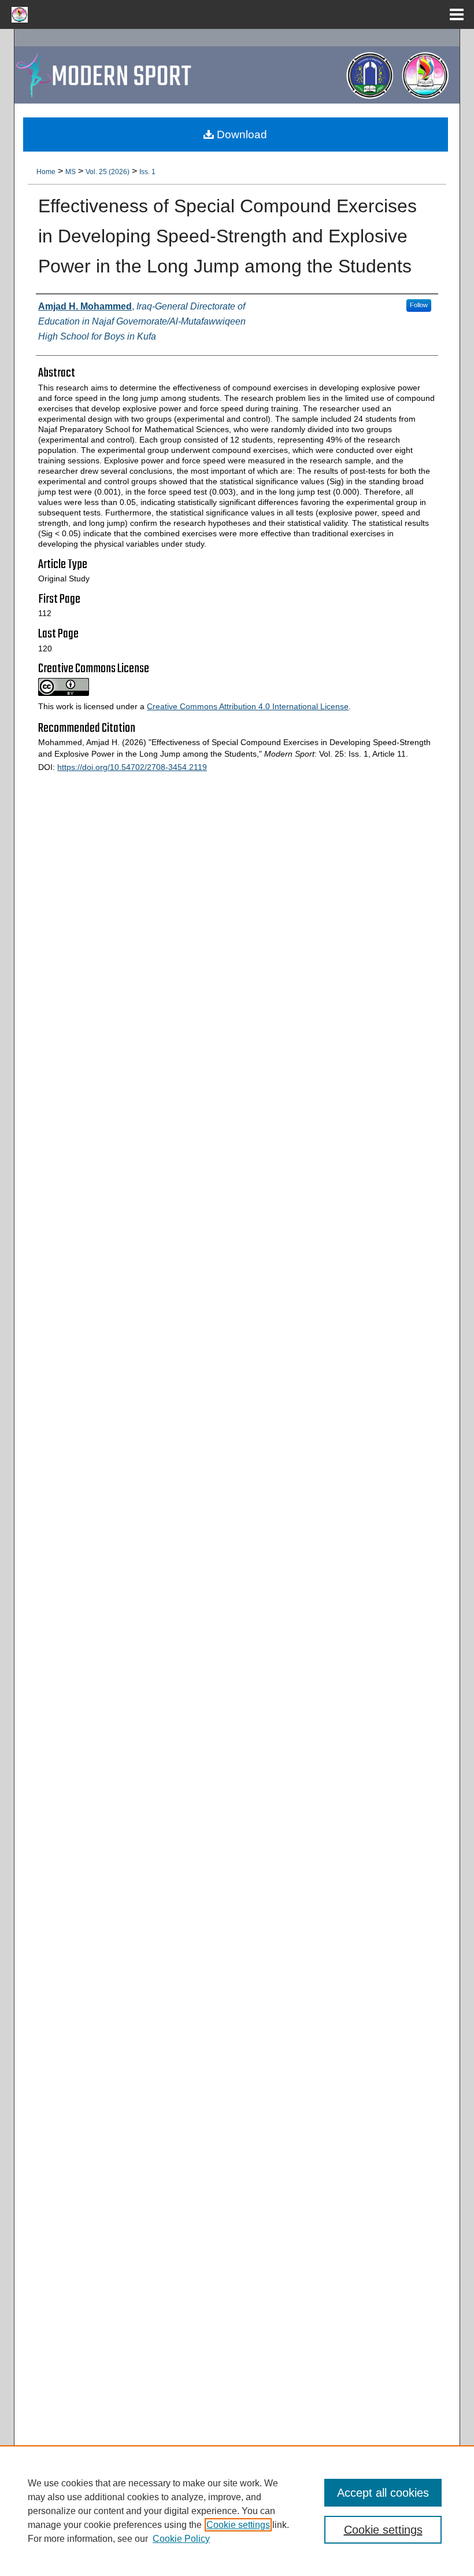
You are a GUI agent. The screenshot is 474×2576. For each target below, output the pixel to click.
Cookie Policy (181, 2539)
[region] (237, 2511)
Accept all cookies (383, 2493)
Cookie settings (238, 2525)
